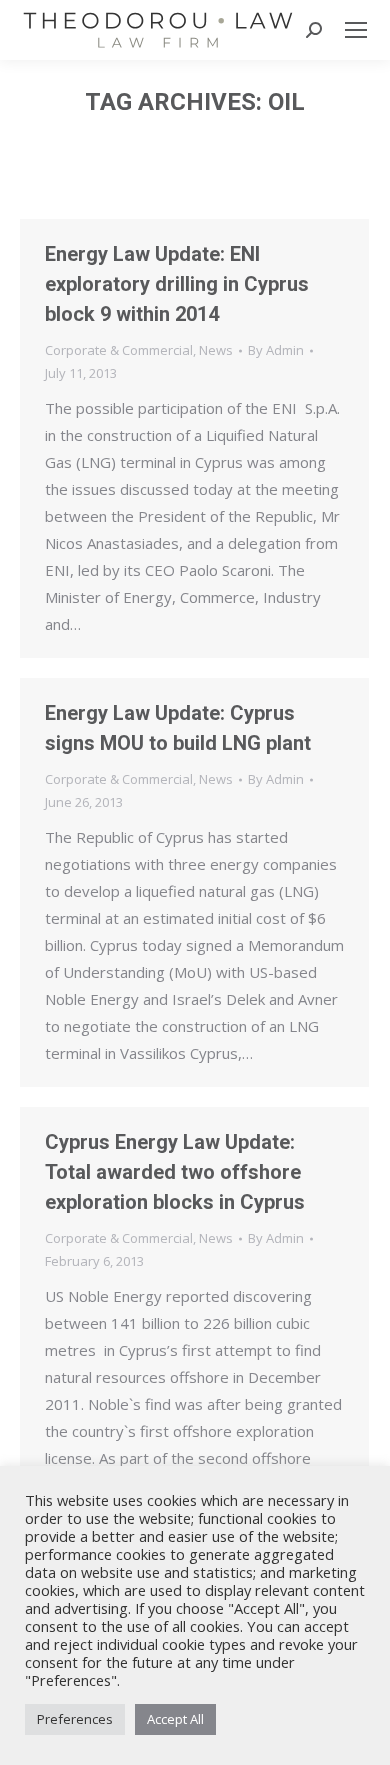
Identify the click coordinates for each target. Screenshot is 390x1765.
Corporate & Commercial (119, 350)
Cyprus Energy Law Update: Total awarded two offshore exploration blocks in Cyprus (175, 1172)
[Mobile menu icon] (356, 30)
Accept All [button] (175, 1719)
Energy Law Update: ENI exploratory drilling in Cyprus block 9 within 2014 (177, 284)
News (216, 350)
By (276, 350)
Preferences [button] (75, 1719)
